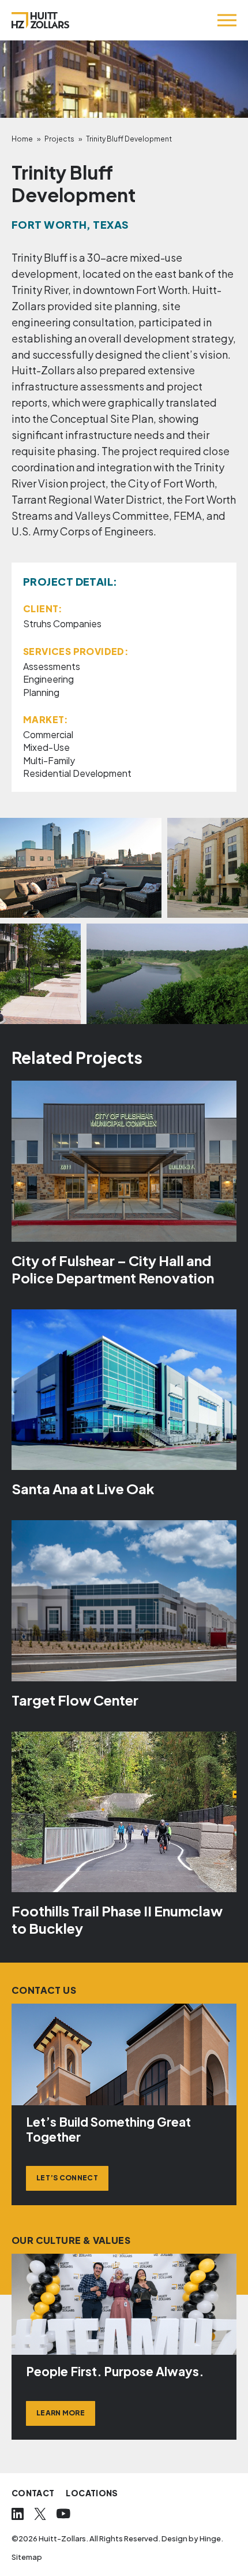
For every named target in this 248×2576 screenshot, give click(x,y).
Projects (59, 139)
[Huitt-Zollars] (40, 20)
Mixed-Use (46, 747)
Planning (41, 692)
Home (22, 139)
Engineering (48, 679)
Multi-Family (49, 760)
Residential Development (77, 773)
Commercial (48, 734)
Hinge (210, 2538)
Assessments (52, 666)
